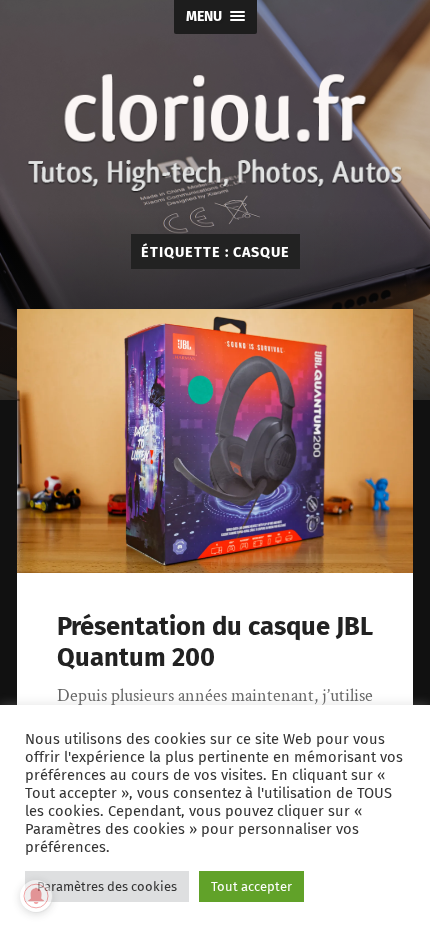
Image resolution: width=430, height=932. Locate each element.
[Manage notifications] (36, 896)
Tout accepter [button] (251, 886)
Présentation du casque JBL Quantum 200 (215, 642)
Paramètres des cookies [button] (107, 886)
